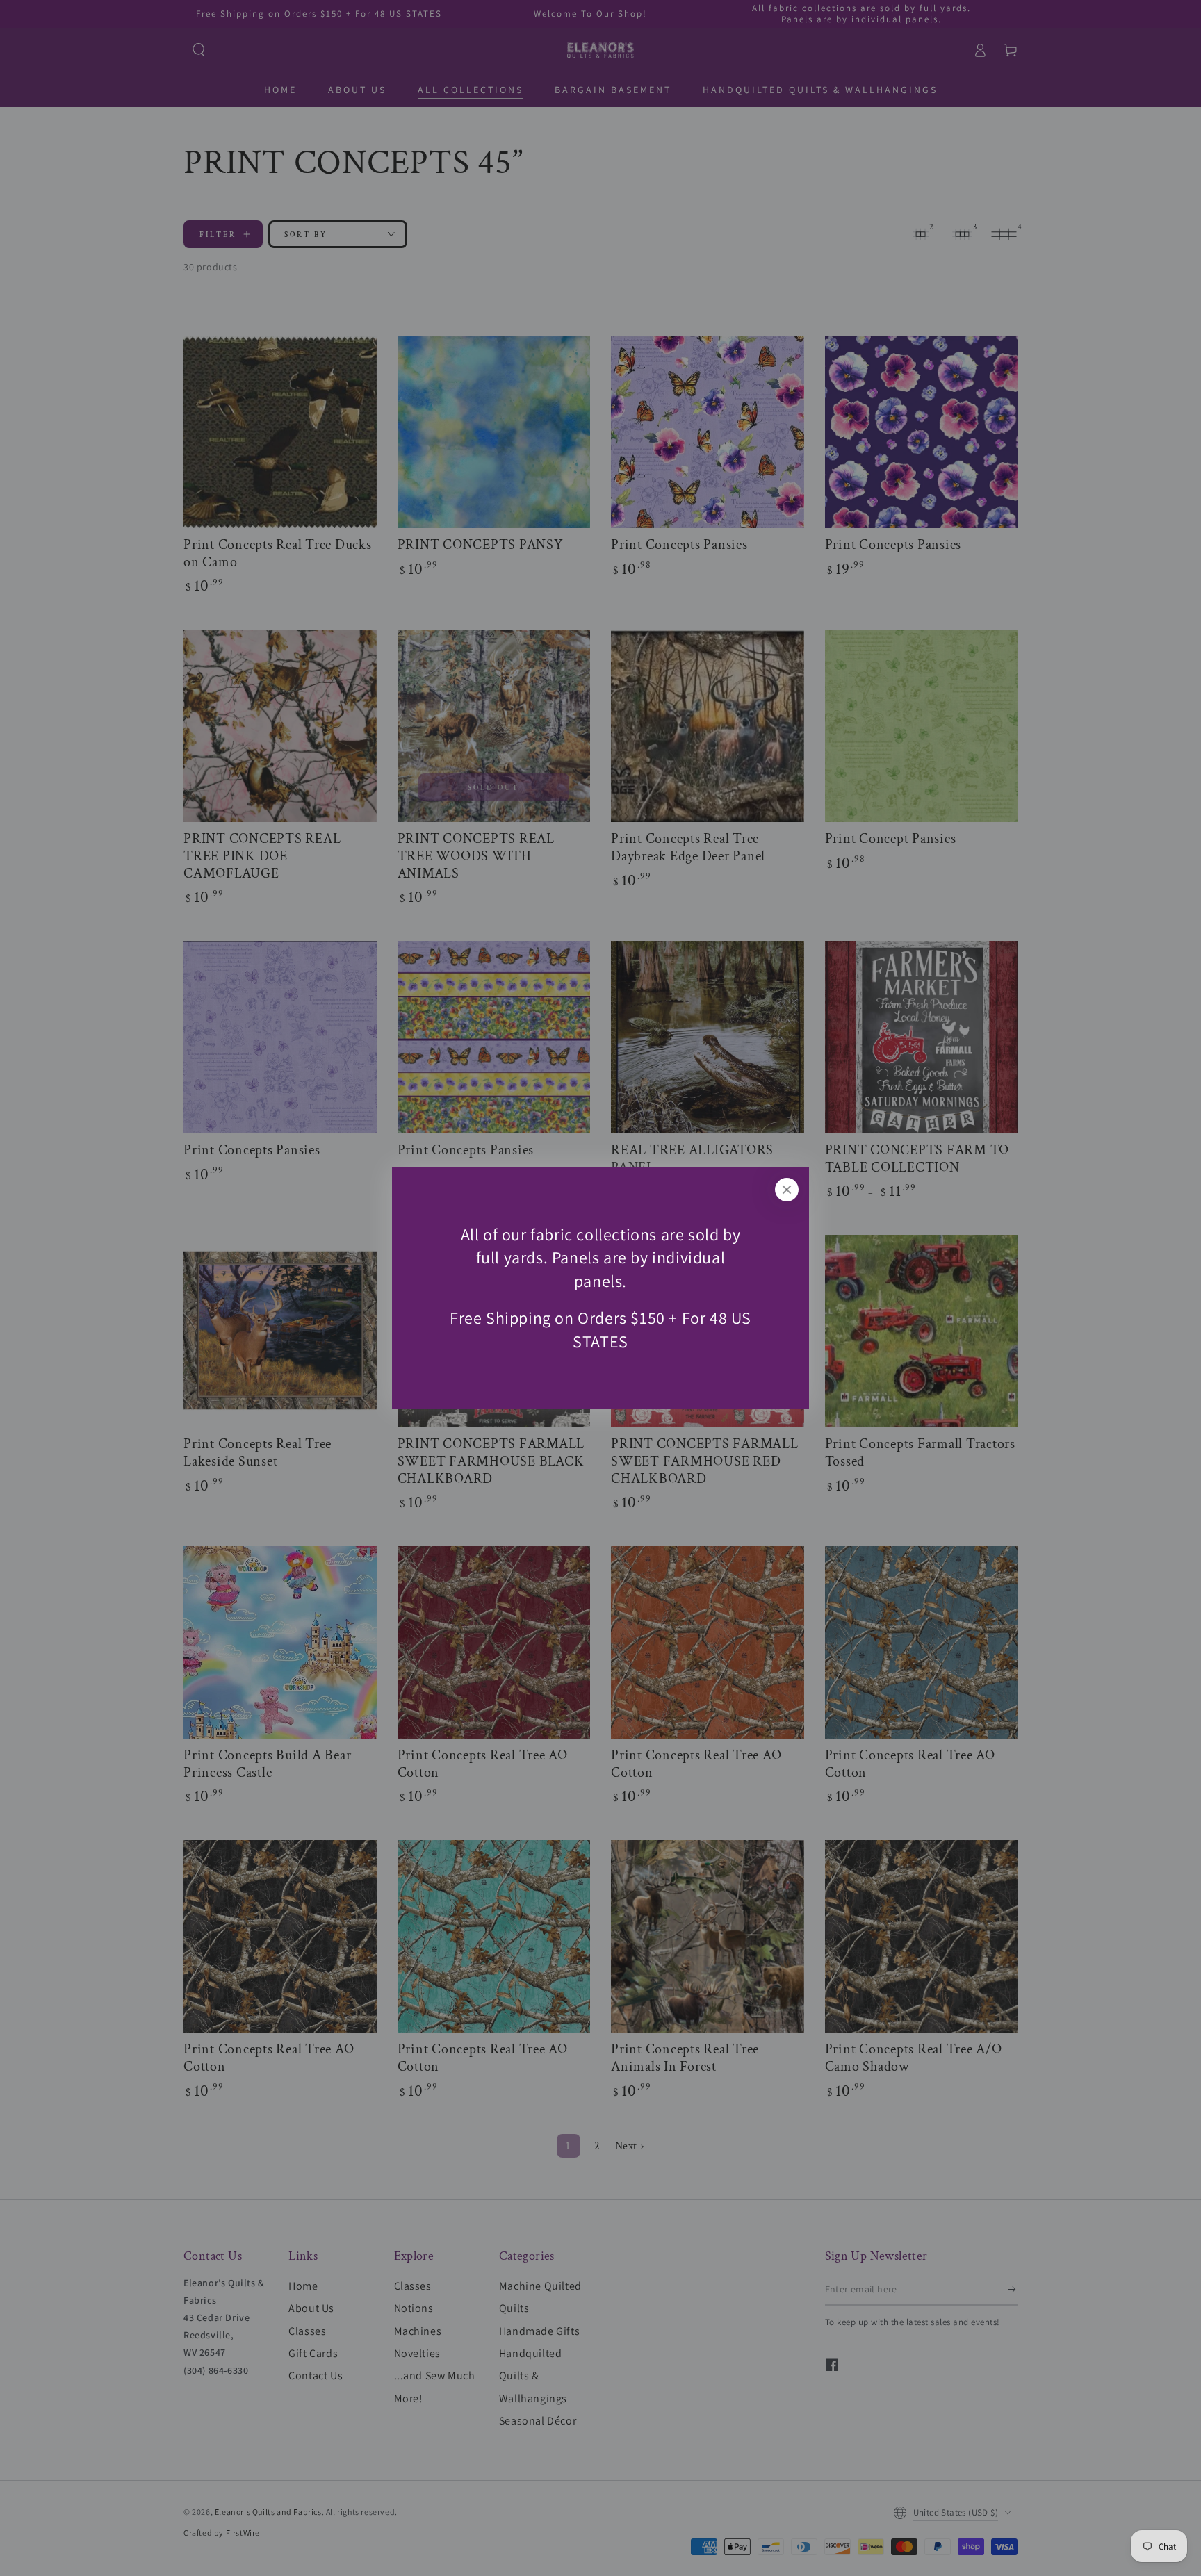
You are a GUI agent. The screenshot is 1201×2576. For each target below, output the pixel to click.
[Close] (787, 1190)
